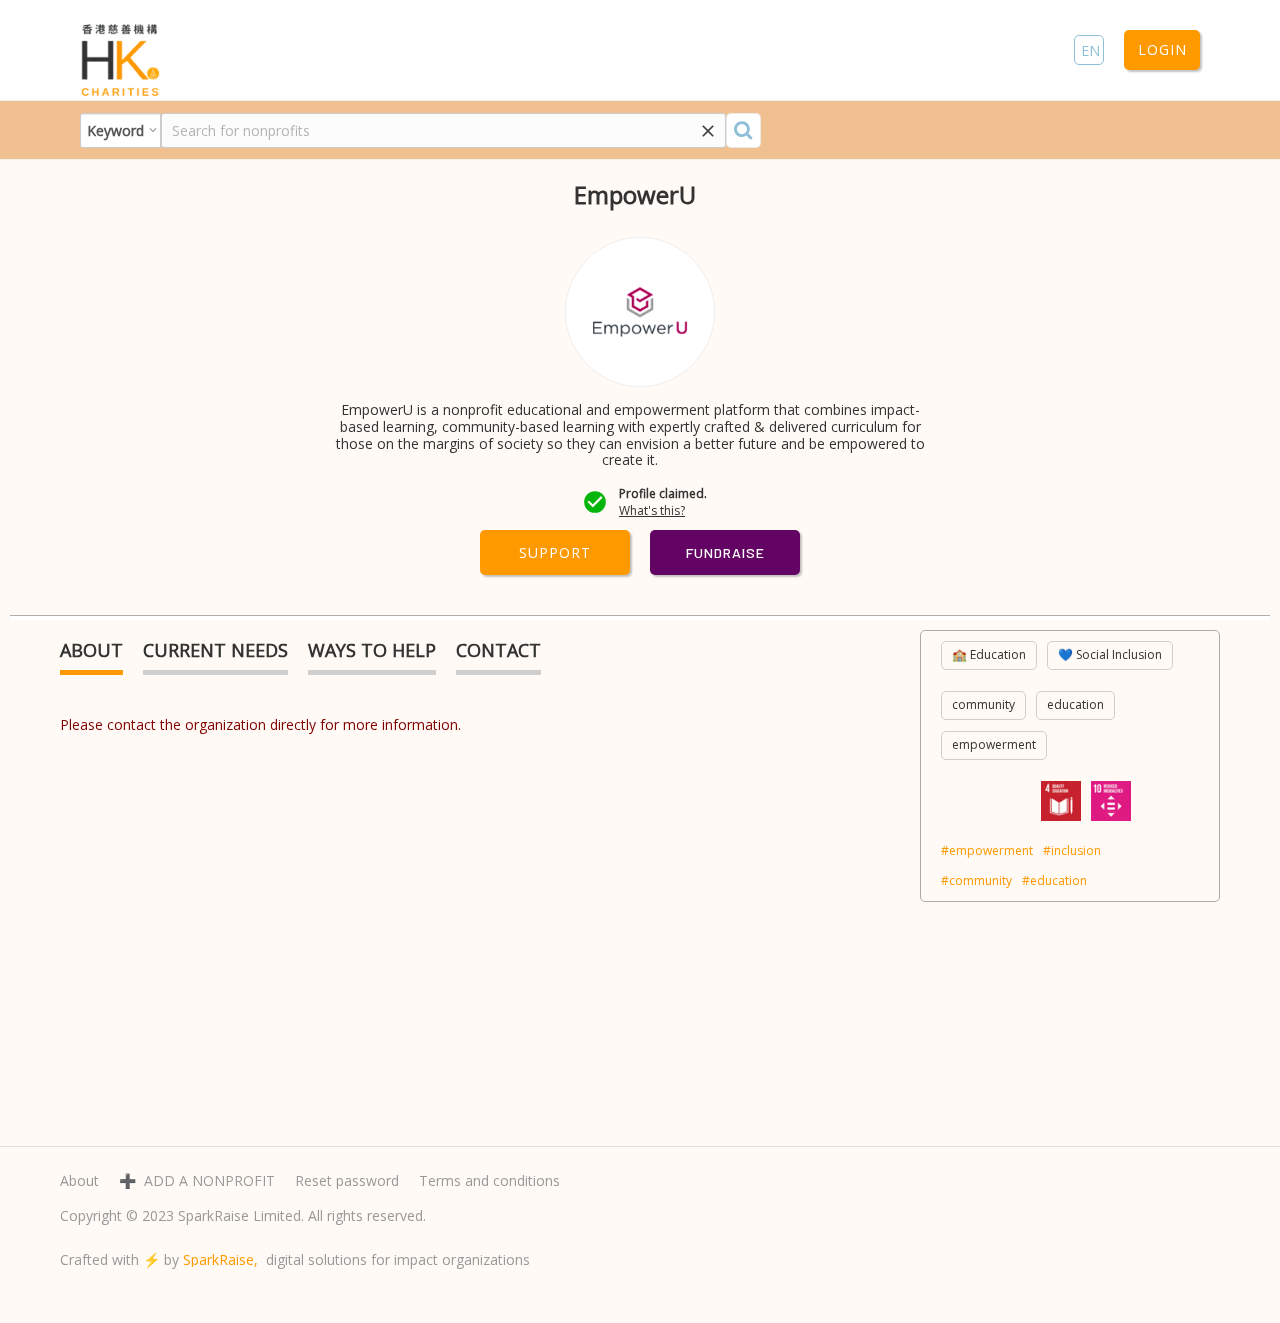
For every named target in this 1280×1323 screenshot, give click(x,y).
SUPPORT (555, 552)
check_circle (595, 502)
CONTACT (498, 650)
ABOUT (91, 650)
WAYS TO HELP (372, 650)
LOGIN (1162, 49)
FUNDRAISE (725, 552)
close (708, 131)
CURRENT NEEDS (215, 650)
